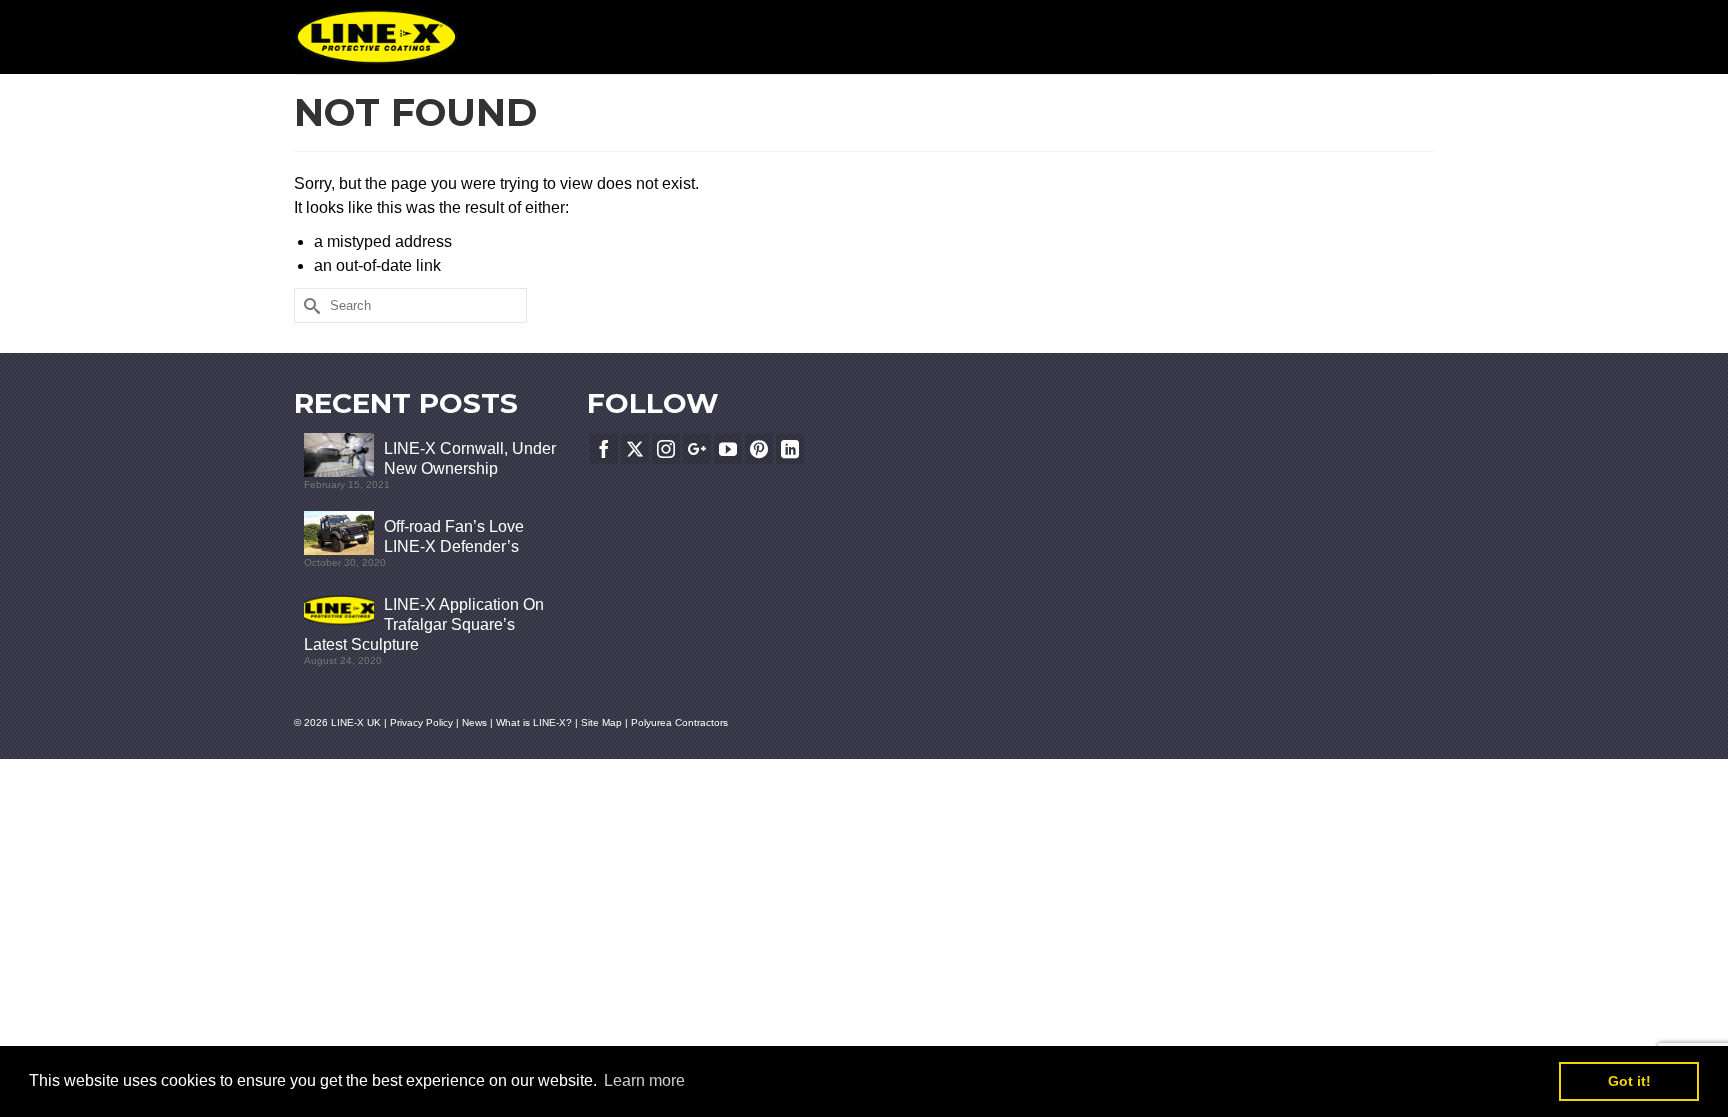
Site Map (603, 722)
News (474, 722)
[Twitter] (635, 448)
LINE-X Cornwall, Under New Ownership (470, 458)
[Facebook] (604, 448)
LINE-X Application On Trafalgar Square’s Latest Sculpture (424, 624)
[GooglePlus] (697, 448)
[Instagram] (666, 448)
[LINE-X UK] (376, 37)
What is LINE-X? (534, 722)
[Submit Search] (309, 305)
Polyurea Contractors (679, 722)
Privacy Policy (421, 722)
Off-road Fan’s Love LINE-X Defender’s (454, 536)
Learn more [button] (644, 1080)
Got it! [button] (1629, 1081)
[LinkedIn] (790, 448)
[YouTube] (728, 448)
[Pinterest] (759, 448)
